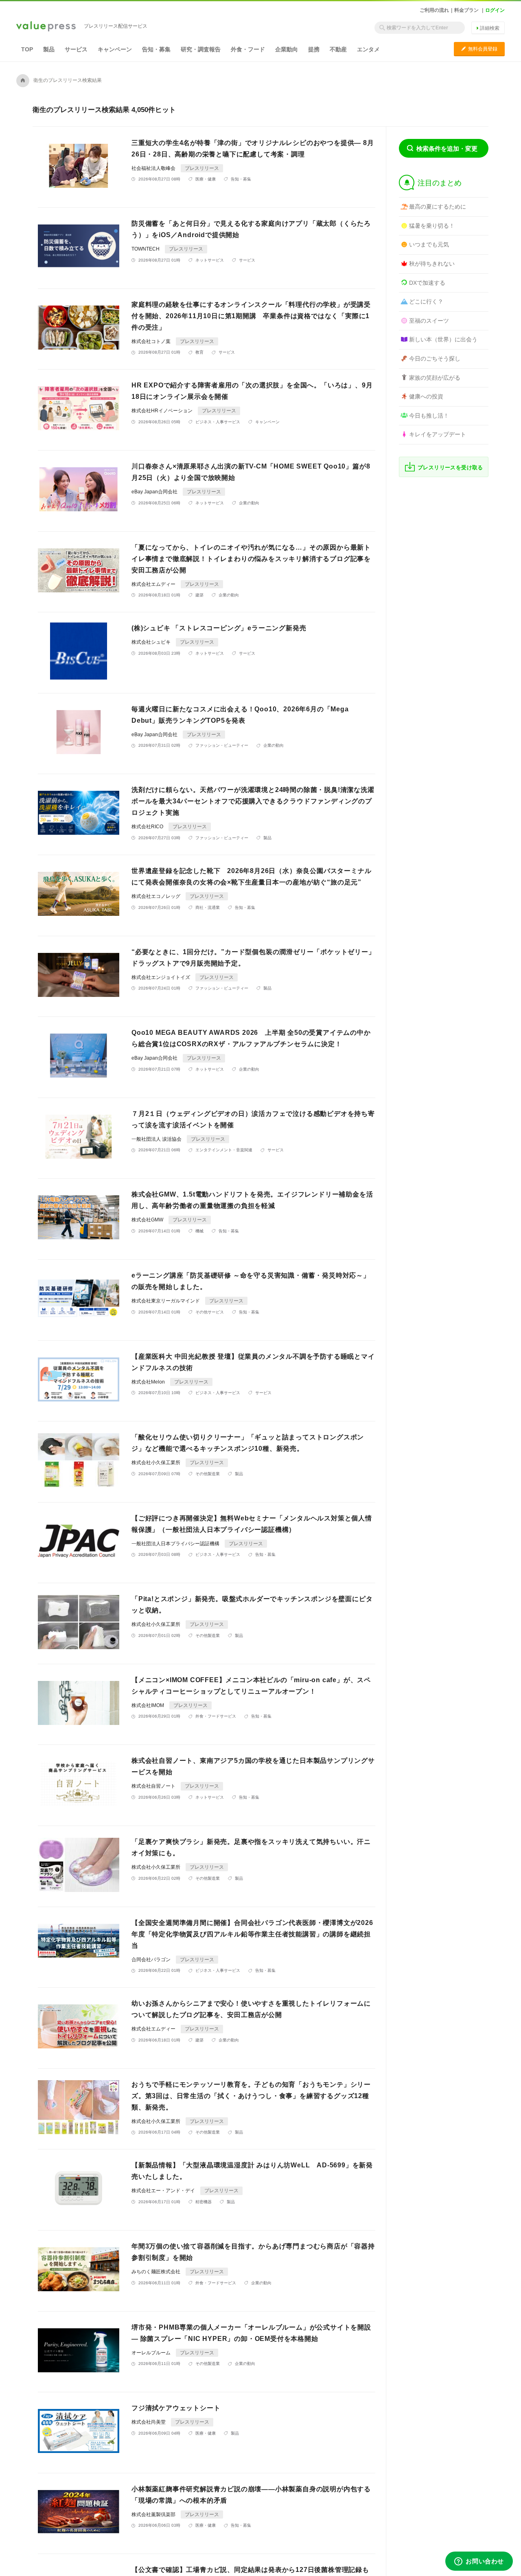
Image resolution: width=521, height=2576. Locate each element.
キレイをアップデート (438, 434)
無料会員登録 (479, 49)
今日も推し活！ (429, 416)
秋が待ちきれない (432, 264)
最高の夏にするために (438, 207)
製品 (49, 49)
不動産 (338, 49)
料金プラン (466, 10)
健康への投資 (426, 396)
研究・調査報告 (201, 49)
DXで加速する (427, 283)
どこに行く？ (426, 301)
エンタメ (368, 49)
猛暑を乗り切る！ (432, 226)
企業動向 (287, 49)
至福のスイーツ (429, 321)
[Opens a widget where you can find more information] (479, 2562)
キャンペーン (115, 49)
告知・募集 (156, 49)
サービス (76, 49)
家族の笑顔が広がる (435, 378)
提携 (314, 49)
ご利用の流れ (434, 10)
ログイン (495, 10)
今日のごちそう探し (435, 359)
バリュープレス (46, 27)
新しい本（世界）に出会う (443, 339)
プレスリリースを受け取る (450, 467)
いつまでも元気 (429, 244)
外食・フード (248, 49)
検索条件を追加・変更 (447, 148)
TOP (27, 49)
